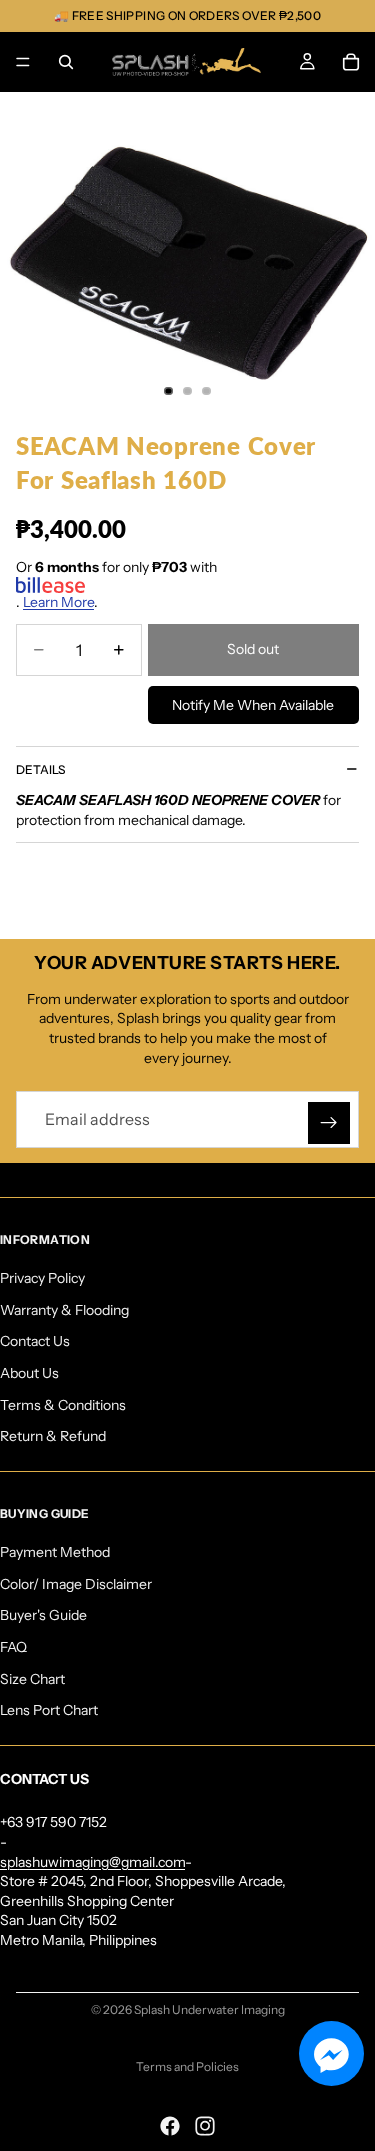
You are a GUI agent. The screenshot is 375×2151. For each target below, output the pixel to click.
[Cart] (351, 62)
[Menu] (23, 62)
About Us (29, 1373)
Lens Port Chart (49, 1710)
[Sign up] (329, 1123)
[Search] (66, 62)
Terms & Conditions (63, 1404)
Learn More (58, 602)
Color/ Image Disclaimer (76, 1583)
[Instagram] (205, 2126)
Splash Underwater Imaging (209, 2009)
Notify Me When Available (253, 705)
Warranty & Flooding (64, 1309)
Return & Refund (53, 1436)
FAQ (13, 1647)
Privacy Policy (42, 1278)
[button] (331, 2053)
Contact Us (35, 1341)
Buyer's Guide (43, 1615)
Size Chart (32, 1678)
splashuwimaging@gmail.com (92, 1861)
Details (40, 769)
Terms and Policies (187, 2066)
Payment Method (55, 1552)
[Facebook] (170, 2126)
